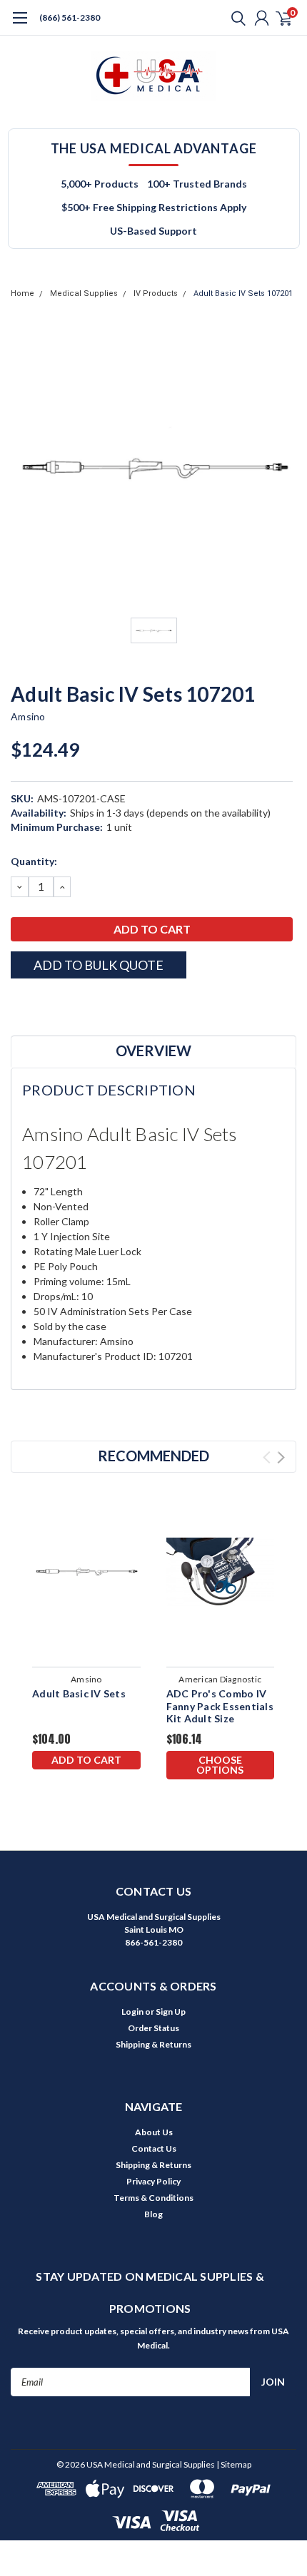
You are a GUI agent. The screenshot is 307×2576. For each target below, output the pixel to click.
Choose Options (220, 1765)
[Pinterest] (107, 1003)
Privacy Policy (153, 2181)
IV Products (156, 293)
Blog (153, 2214)
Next (281, 1457)
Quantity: (34, 861)
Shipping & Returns (153, 2044)
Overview (153, 1051)
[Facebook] (18, 1003)
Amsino (28, 716)
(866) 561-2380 (70, 17)
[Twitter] (71, 1003)
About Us (154, 2132)
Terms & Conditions (153, 2198)
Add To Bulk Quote (99, 965)
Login (132, 2012)
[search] (235, 18)
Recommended (153, 1456)
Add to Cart (86, 1760)
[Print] (54, 1003)
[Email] (36, 1003)
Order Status (153, 2028)
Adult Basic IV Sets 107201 (243, 293)
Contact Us (154, 2148)
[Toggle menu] (20, 25)
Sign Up (171, 2012)
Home (22, 293)
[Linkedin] (89, 1003)
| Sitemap (234, 2464)
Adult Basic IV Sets (79, 1693)
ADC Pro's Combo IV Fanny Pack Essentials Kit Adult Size (220, 1706)
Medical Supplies (84, 293)
